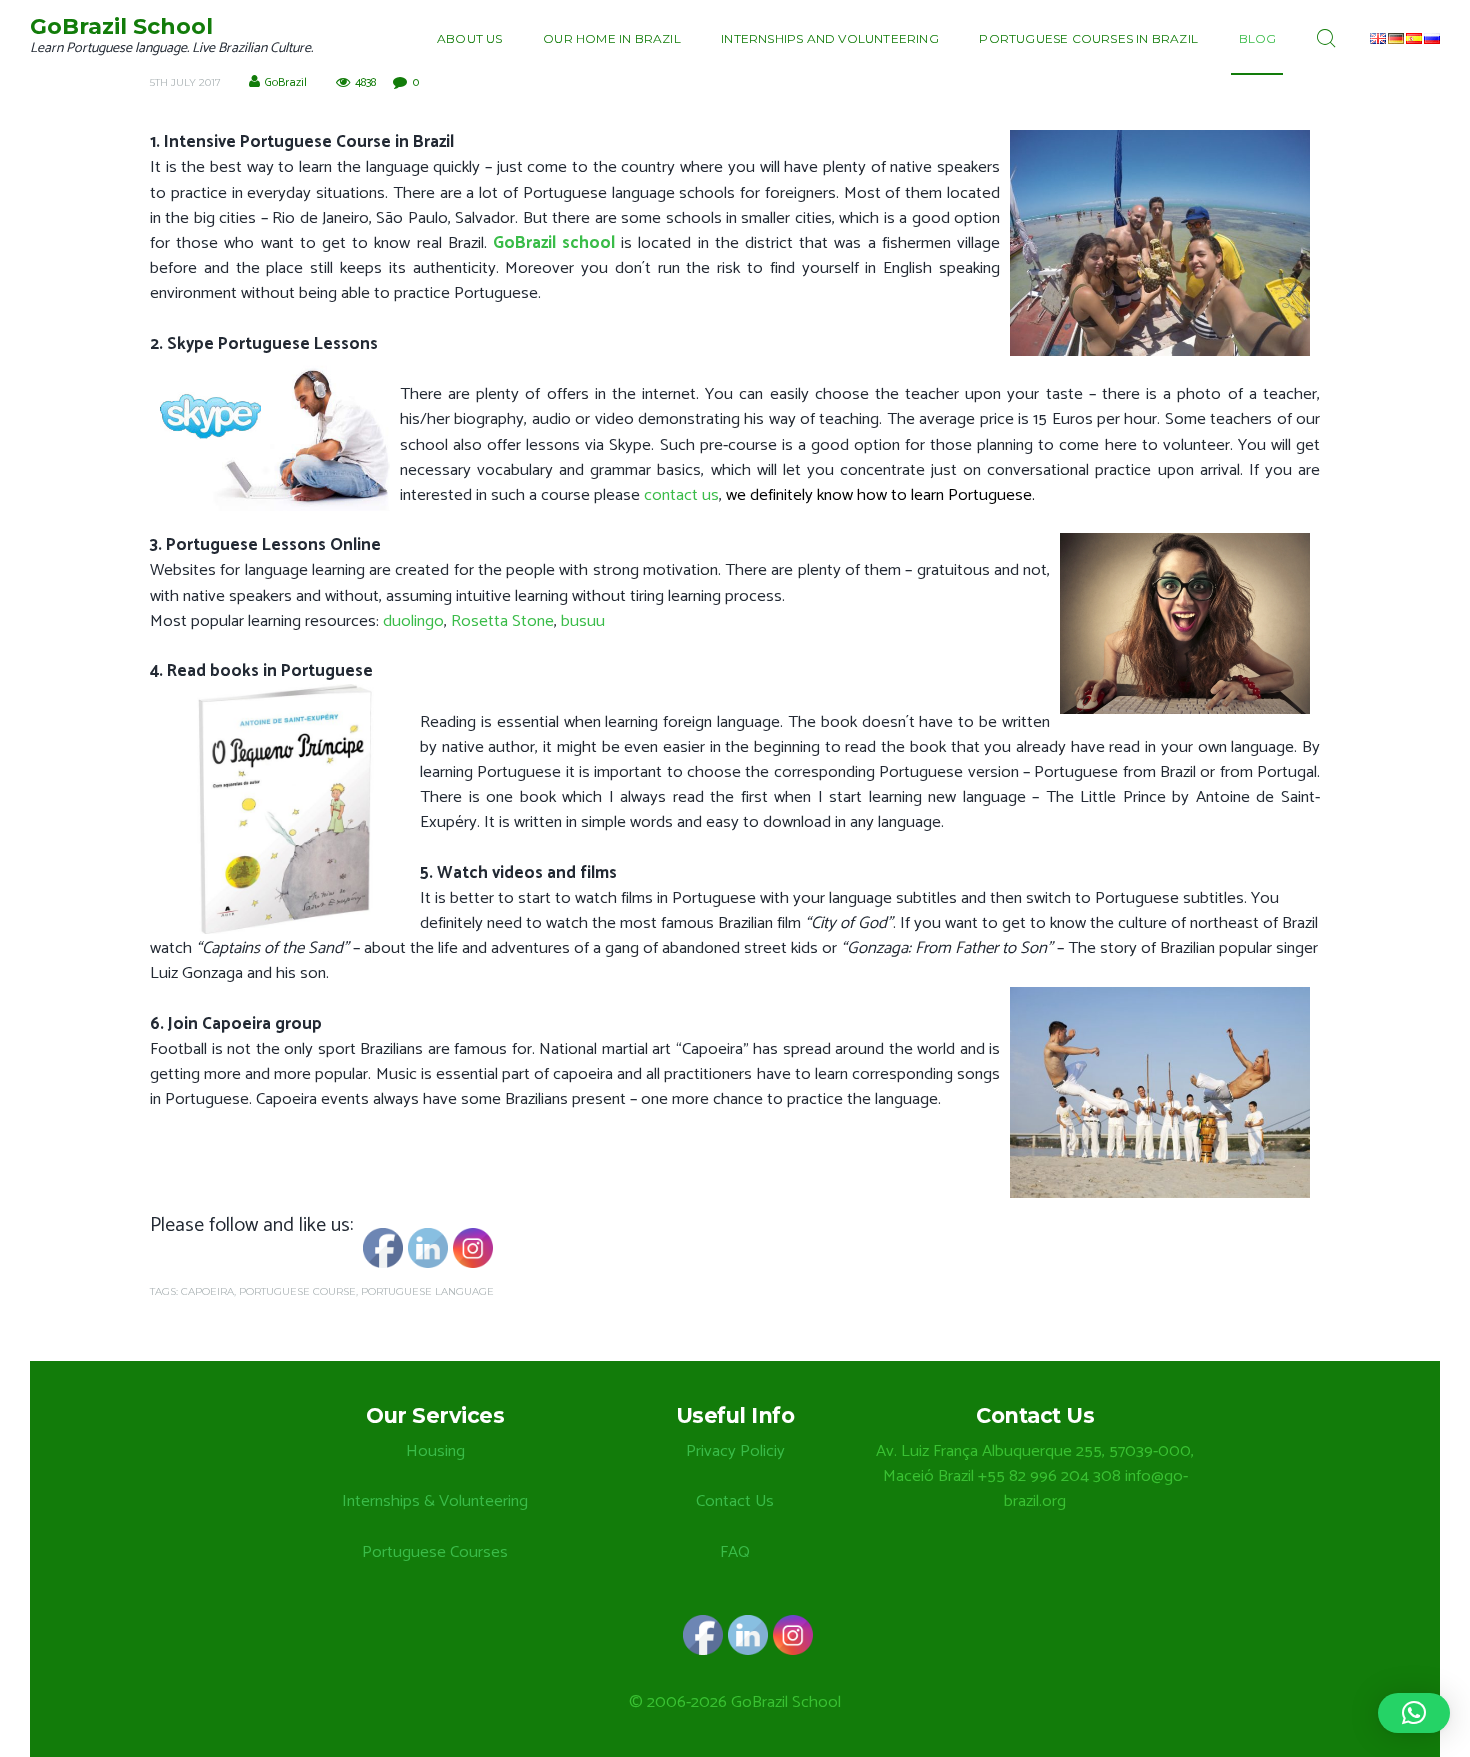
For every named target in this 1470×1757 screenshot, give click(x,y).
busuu (583, 621)
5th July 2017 (185, 82)
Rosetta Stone (502, 621)
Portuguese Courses (435, 1552)
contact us (681, 495)
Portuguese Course (297, 1291)
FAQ (735, 1552)
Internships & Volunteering (435, 1501)
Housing (435, 1451)
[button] (1414, 1713)
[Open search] (1330, 39)
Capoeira (207, 1291)
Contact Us (735, 1501)
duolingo (413, 621)
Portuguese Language (427, 1291)
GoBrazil (286, 82)
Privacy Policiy (735, 1451)
